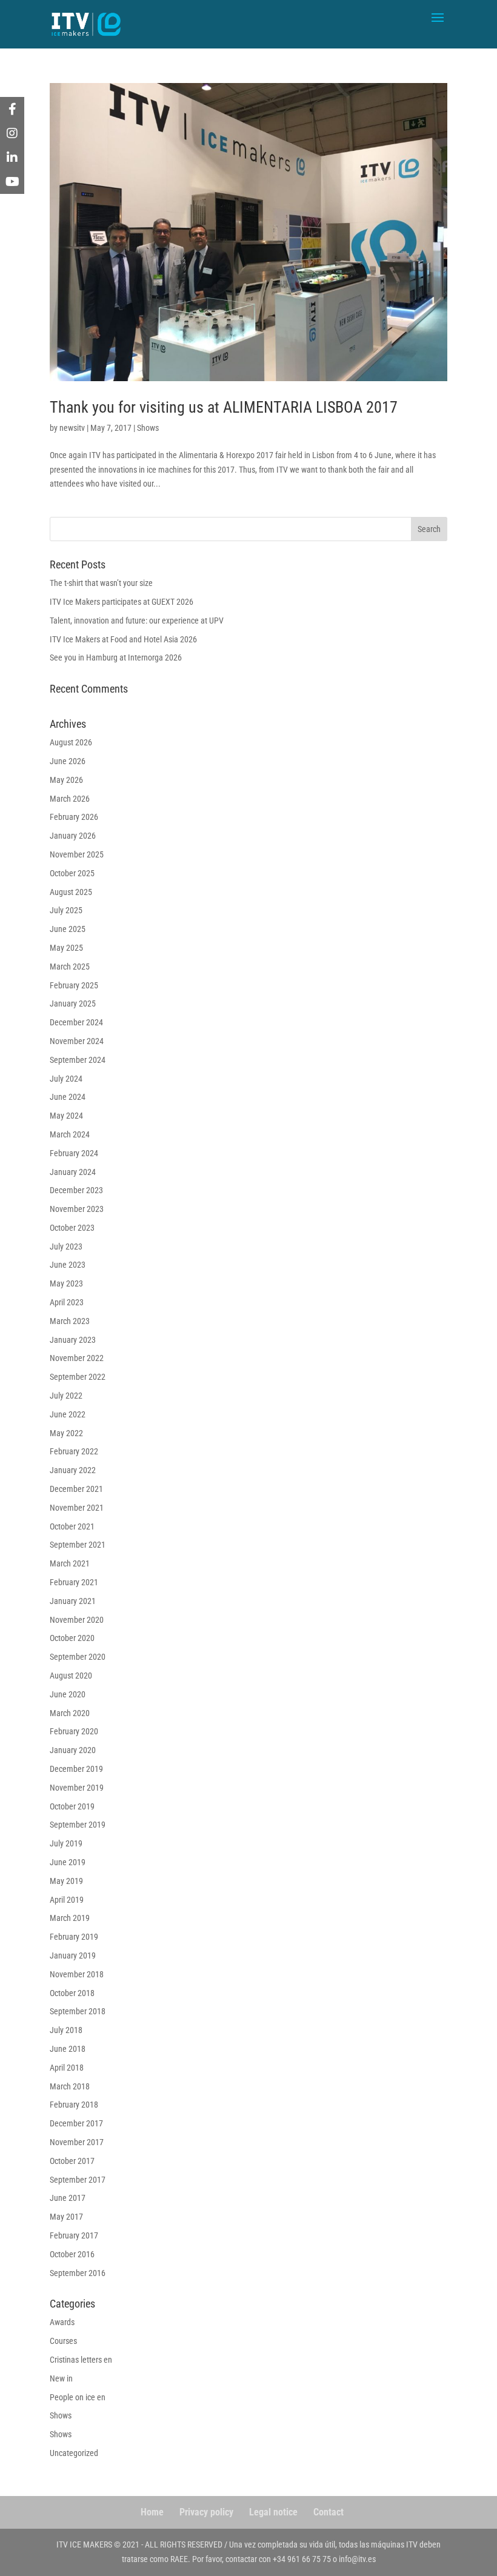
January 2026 (73, 836)
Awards (62, 2322)
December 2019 (76, 1769)
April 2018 (67, 2068)
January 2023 (73, 1340)
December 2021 (76, 1489)
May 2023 (66, 1283)
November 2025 (77, 854)
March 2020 (70, 1713)
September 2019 (78, 1825)
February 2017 (74, 2235)
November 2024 (77, 1041)
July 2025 (66, 910)
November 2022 (77, 1358)
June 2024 (68, 1097)
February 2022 (74, 1451)
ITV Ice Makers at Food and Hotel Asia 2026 (123, 639)
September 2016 (78, 2273)
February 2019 (74, 1937)
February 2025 (74, 985)
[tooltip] (12, 109)
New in (61, 2378)
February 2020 (74, 1731)
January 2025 (73, 1003)
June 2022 (68, 1414)
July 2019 (66, 1843)
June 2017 (68, 2198)
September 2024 (78, 1060)
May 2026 (66, 780)
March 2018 (70, 2086)
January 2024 (73, 1172)
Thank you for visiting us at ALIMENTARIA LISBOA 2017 (224, 407)
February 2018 (74, 2105)
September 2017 (78, 2180)
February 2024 (74, 1153)
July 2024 (66, 1079)
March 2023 (70, 1321)
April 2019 (67, 1900)
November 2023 (77, 1209)
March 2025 (70, 967)
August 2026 (71, 742)
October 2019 (72, 1806)
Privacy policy (206, 2512)
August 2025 (71, 892)
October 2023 (72, 1228)
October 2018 (72, 1993)
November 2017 (77, 2142)
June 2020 (68, 1694)
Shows (148, 428)
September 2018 (78, 2011)
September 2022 (78, 1377)
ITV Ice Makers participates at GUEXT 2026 (122, 602)
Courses (63, 2341)
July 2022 (66, 1396)
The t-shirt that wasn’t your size (101, 583)
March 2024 (70, 1134)
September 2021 (78, 1545)
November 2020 (77, 1620)
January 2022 (73, 1470)
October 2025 (72, 873)
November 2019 (77, 1788)
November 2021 (77, 1508)
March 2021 (70, 1563)
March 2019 (70, 1918)
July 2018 (66, 2030)
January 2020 (73, 1750)
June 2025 (68, 929)
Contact (329, 2512)
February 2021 (74, 1582)
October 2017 (72, 2161)
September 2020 (78, 1657)
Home (152, 2512)
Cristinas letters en (81, 2360)
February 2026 (74, 817)
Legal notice (273, 2512)
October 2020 (72, 1638)
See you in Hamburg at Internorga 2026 (116, 657)
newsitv (72, 428)
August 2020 (71, 1676)
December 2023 (76, 1190)
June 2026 (68, 761)
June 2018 (68, 2049)
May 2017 (66, 2217)
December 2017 (76, 2123)
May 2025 (66, 948)
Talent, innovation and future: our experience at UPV (137, 621)
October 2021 (72, 1526)
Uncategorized (74, 2453)
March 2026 (70, 799)
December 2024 (76, 1022)
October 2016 (72, 2254)
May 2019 (66, 1881)
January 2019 (73, 1955)
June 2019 (68, 1862)
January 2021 (73, 1601)
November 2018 (77, 1974)
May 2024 (66, 1116)
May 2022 (66, 1433)
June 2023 (68, 1265)
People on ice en (78, 2397)
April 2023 (67, 1302)
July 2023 (66, 1246)
